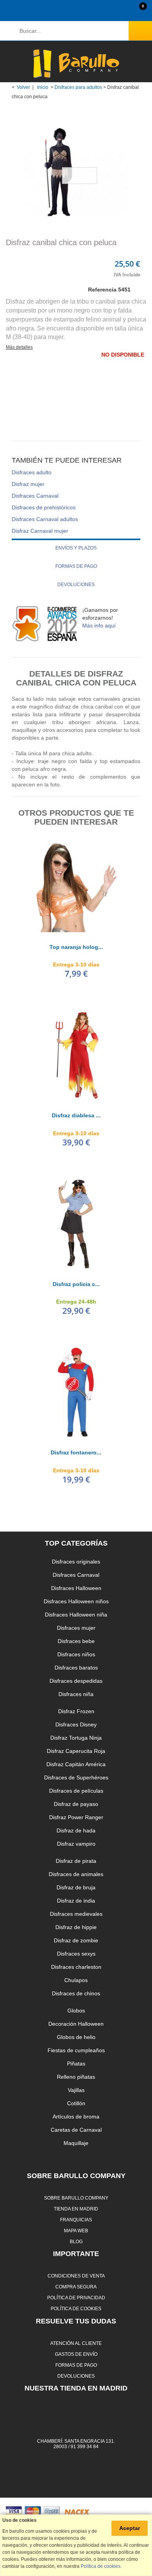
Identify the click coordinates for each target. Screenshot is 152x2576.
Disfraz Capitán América (76, 1764)
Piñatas (76, 2064)
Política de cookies (76, 2308)
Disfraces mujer (76, 1628)
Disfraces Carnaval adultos (45, 519)
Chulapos (76, 1980)
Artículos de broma (76, 2117)
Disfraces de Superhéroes (76, 1777)
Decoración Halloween (76, 2024)
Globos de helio (76, 2037)
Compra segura (76, 2287)
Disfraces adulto (32, 472)
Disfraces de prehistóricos (44, 507)
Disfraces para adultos (78, 87)
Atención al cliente (76, 2343)
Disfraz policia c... (76, 1284)
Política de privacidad (76, 2298)
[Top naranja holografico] (76, 887)
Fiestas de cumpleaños (76, 2050)
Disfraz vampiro (76, 1844)
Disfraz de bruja (76, 1887)
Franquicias (76, 2220)
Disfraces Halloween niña (76, 1615)
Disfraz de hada (76, 1830)
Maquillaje (76, 2143)
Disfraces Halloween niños (76, 1601)
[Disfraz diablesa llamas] (76, 1055)
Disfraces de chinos (76, 1993)
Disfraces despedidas (76, 1681)
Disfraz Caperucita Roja (76, 1751)
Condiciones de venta (76, 2276)
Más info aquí (99, 625)
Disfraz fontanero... (76, 1452)
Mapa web (76, 2231)
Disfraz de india (76, 1901)
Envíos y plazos (76, 548)
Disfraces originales (76, 1562)
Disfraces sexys (76, 1954)
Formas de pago (76, 566)
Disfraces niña (76, 1694)
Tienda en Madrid (76, 2209)
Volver (23, 87)
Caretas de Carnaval (76, 2130)
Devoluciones (76, 585)
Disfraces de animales (76, 1874)
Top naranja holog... (76, 947)
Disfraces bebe (76, 1641)
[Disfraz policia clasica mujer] (76, 1224)
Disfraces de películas (76, 1791)
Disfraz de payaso (76, 1804)
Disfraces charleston (76, 1967)
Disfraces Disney (76, 1724)
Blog (76, 2241)
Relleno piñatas (76, 2077)
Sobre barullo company (76, 2198)
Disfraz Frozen (76, 1711)
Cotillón (76, 2103)
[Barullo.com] (76, 64)
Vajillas (76, 2090)
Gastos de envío (76, 2354)
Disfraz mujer (28, 484)
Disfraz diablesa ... (76, 1115)
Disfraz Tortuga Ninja (76, 1738)
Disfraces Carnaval (35, 496)
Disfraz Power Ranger (76, 1817)
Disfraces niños (76, 1654)
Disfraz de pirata (76, 1861)
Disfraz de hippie (76, 1927)
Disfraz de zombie (76, 1940)
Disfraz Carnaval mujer (40, 531)
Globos (76, 2011)
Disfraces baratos (76, 1668)
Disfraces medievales (76, 1914)
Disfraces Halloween (76, 1588)
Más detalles (19, 347)
